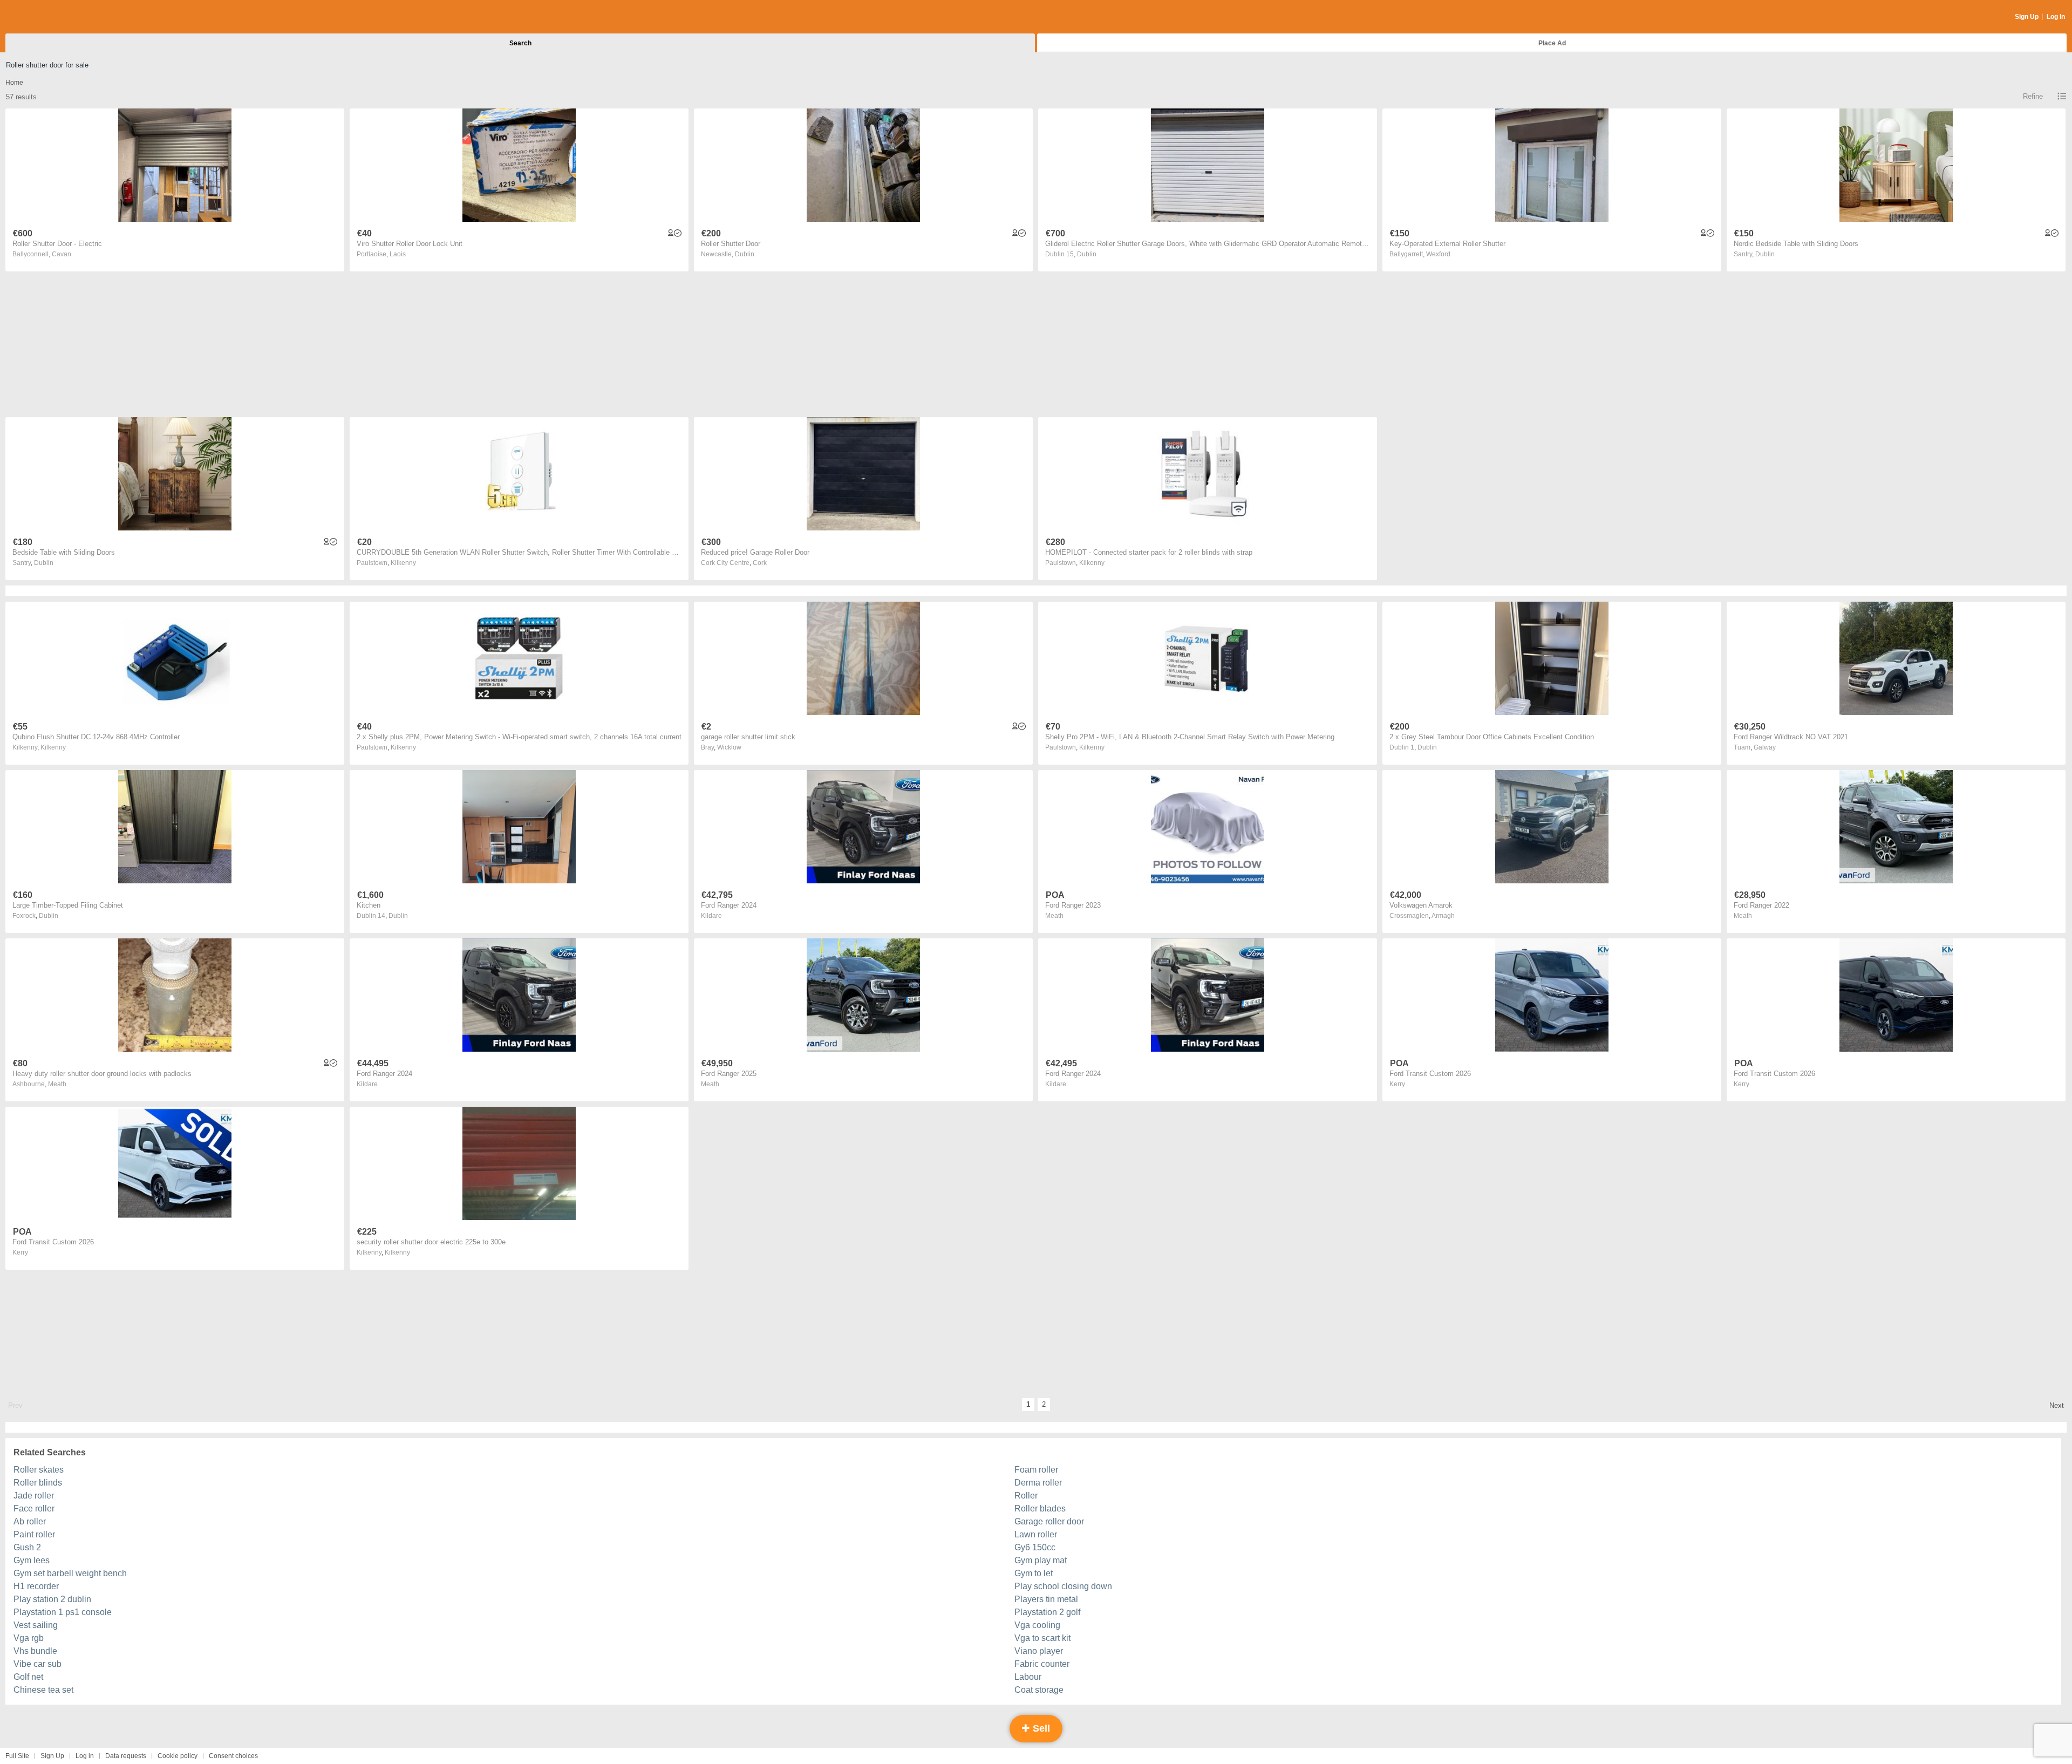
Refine (2033, 96)
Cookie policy (178, 1756)
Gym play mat (1041, 1560)
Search (520, 43)
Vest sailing (36, 1625)
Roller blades (1040, 1508)
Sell (1040, 1728)
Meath (1054, 916)
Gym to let (1034, 1573)
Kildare (711, 916)
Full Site (17, 1756)
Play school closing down (1063, 1586)
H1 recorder (36, 1586)
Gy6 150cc (1035, 1547)
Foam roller (1036, 1470)
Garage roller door (1049, 1521)
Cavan (62, 254)
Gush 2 (27, 1547)
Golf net (28, 1677)
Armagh (1443, 916)
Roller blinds (38, 1483)
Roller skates (39, 1470)
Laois (398, 254)
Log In (2056, 17)
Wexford (1438, 254)
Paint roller (34, 1534)
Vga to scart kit (1042, 1638)
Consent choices (233, 1756)
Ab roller (30, 1521)
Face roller (34, 1508)
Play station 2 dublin (52, 1599)
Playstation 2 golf (1047, 1612)
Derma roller (1038, 1483)
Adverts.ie (48, 17)
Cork (760, 563)
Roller (1026, 1496)
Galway (1765, 747)
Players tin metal (1046, 1599)
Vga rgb (29, 1638)
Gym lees (32, 1560)
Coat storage (1039, 1690)
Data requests (126, 1756)
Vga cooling (1037, 1625)
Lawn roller (1036, 1534)
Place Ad (1552, 43)
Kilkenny (403, 563)
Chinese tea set (43, 1690)
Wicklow (729, 747)
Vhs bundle (35, 1651)
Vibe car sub (38, 1664)
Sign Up (2027, 17)
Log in (85, 1756)
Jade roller (34, 1496)
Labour (1028, 1677)
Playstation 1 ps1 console (63, 1612)
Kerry (1397, 1084)
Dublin (745, 254)
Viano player (1039, 1651)
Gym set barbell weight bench (70, 1573)
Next (2057, 1405)
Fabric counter (1042, 1664)
